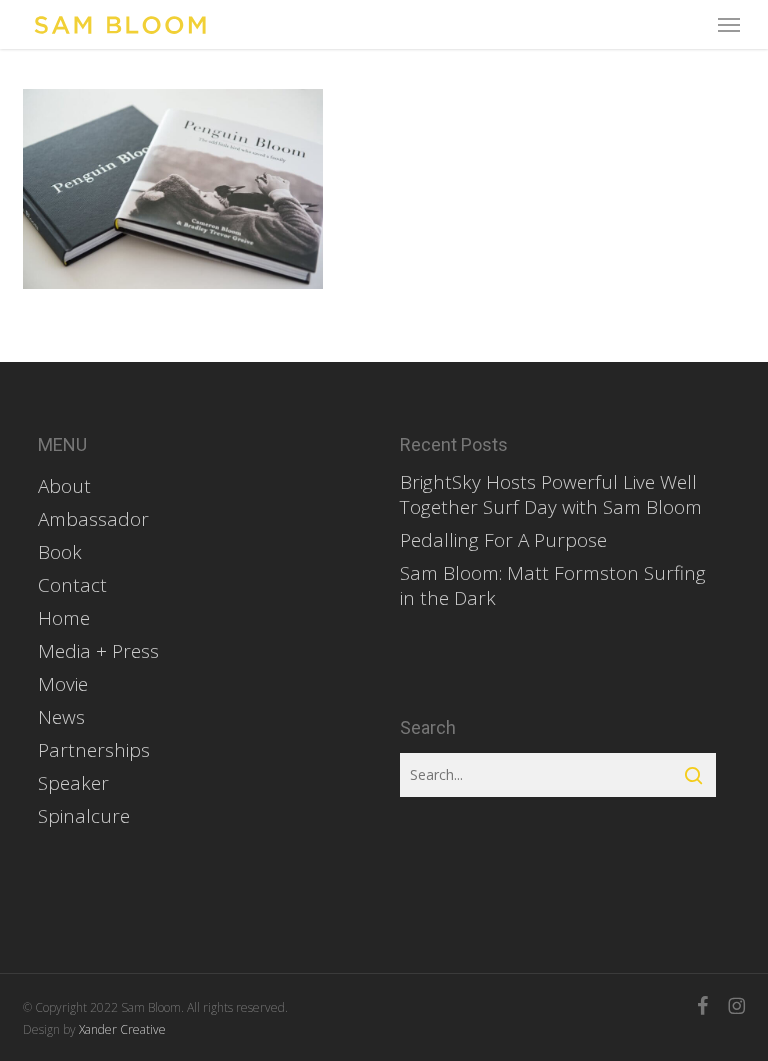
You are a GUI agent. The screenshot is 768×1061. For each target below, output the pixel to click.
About (64, 486)
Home (64, 618)
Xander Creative (122, 1029)
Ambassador (93, 519)
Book (60, 552)
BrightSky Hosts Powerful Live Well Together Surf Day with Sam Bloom (551, 495)
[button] (729, 25)
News (61, 717)
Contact (72, 585)
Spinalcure (84, 816)
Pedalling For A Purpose (503, 540)
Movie (63, 684)
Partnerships (94, 750)
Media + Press (98, 651)
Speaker (73, 783)
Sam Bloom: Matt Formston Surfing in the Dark (553, 586)
